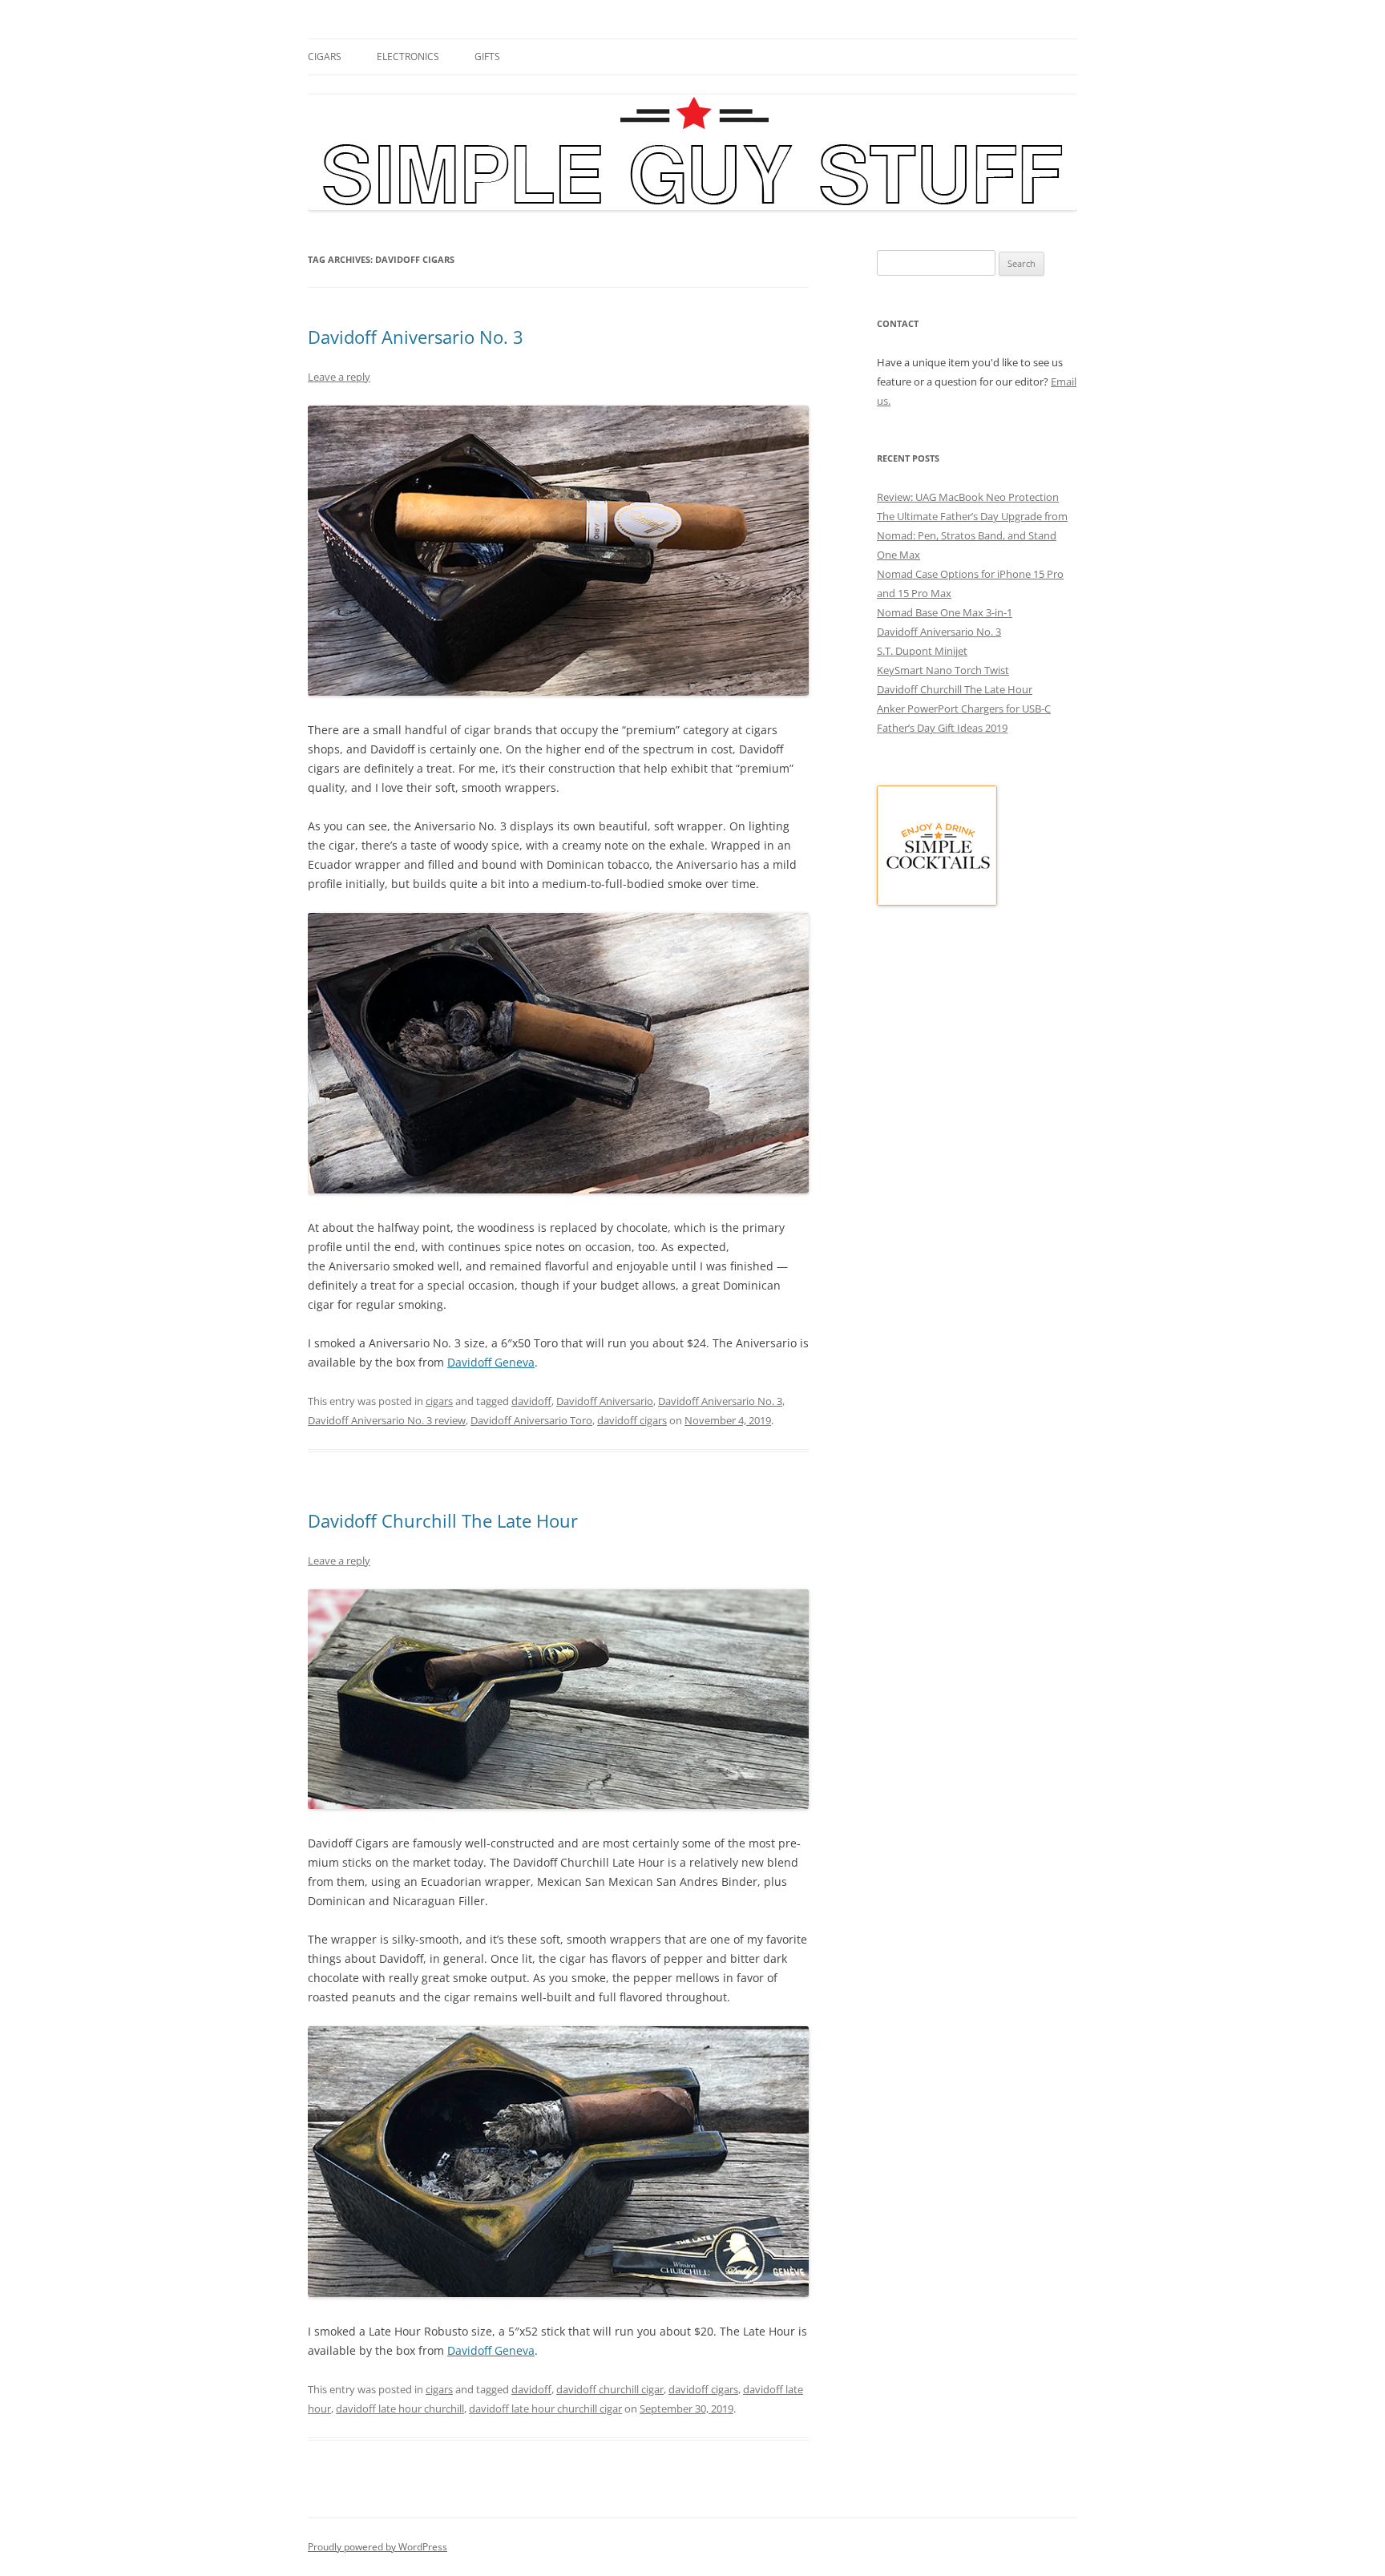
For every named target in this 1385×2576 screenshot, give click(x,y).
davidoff (531, 1401)
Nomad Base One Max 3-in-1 (945, 612)
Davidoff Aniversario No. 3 (416, 337)
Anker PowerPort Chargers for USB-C (964, 709)
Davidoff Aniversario (605, 1401)
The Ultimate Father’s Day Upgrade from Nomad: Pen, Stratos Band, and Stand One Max (972, 535)
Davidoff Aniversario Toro (531, 1420)
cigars (325, 57)
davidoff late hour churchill (400, 2408)
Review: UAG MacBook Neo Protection (968, 497)
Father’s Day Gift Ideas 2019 (942, 728)
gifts (487, 57)
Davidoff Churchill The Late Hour (443, 1520)
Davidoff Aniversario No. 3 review (387, 1420)
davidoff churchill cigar (610, 2389)
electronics (408, 57)
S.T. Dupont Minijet (922, 651)
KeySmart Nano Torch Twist (943, 670)
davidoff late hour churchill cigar (545, 2408)
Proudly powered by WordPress (378, 2547)
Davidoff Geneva (491, 1362)
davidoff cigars (632, 1420)
